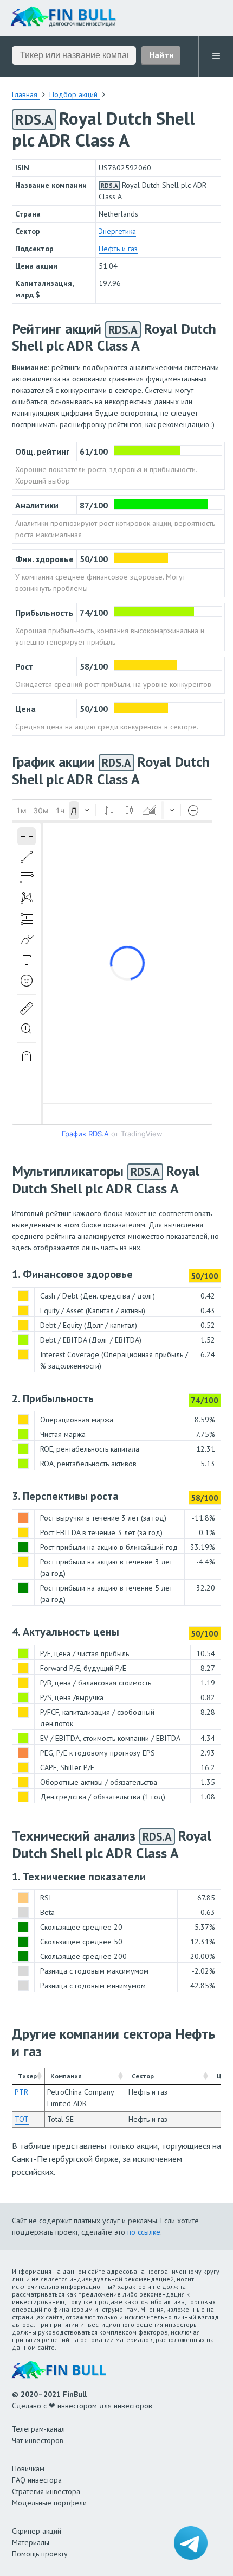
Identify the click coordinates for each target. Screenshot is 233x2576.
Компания (66, 2076)
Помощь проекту (40, 2554)
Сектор (143, 2076)
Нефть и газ (118, 249)
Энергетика (117, 231)
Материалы (31, 2542)
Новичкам (28, 2469)
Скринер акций (37, 2531)
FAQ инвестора (37, 2480)
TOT (22, 2119)
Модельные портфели (49, 2503)
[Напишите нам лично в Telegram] (191, 2543)
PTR (21, 2092)
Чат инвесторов (38, 2440)
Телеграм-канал (38, 2429)
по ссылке (144, 2232)
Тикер (27, 2076)
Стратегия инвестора (46, 2491)
